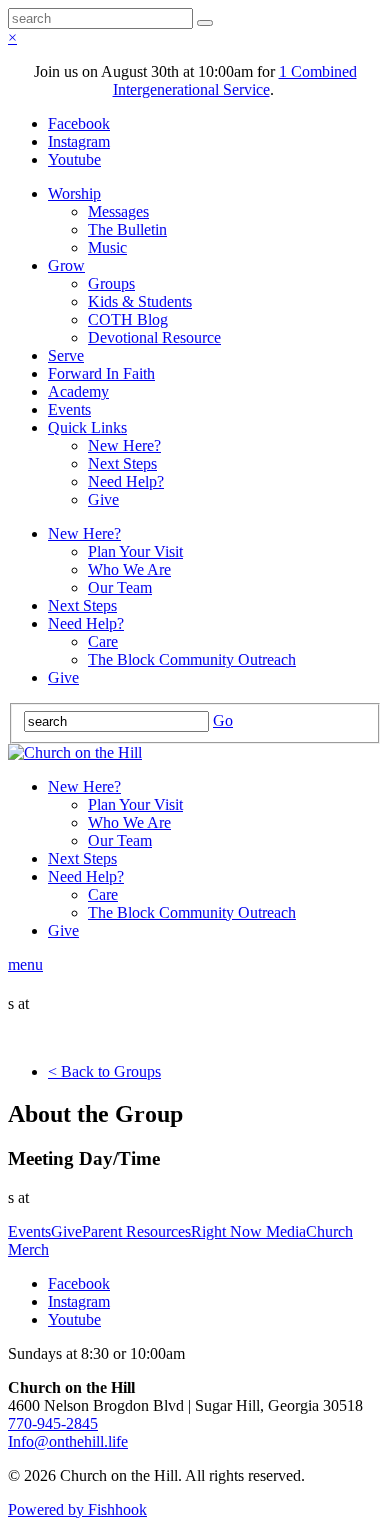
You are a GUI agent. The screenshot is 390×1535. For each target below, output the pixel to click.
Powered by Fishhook (77, 1509)
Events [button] (29, 1231)
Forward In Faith (101, 373)
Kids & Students (140, 301)
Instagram (79, 141)
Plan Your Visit (135, 551)
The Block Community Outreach (192, 659)
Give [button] (66, 1231)
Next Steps (122, 463)
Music (107, 247)
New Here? (124, 445)
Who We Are (129, 569)
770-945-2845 (53, 1423)
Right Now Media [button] (248, 1231)
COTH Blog (128, 319)
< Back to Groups (104, 1071)
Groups (111, 283)
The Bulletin (127, 229)
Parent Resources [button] (136, 1231)
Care (103, 641)
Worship (74, 193)
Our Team (120, 587)
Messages (118, 211)
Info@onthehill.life (68, 1441)
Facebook (79, 123)
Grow (66, 265)
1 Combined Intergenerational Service (235, 80)
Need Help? (126, 481)
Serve (66, 355)
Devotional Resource (154, 337)
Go (223, 720)
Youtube (74, 159)
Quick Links (87, 427)
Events (69, 409)
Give (103, 499)
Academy (78, 391)
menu (25, 964)
